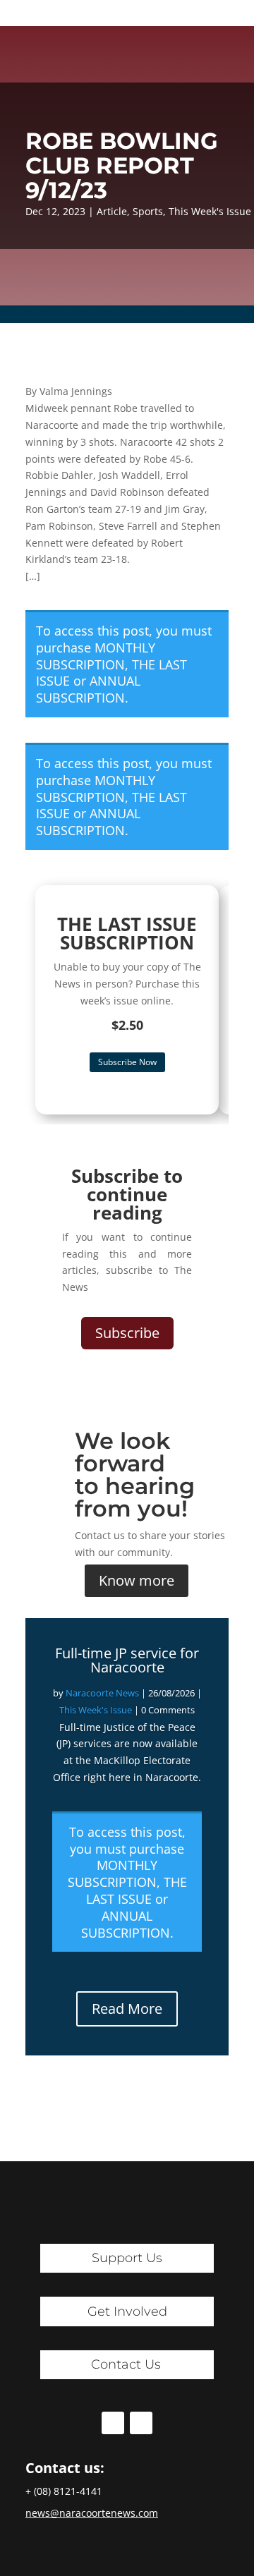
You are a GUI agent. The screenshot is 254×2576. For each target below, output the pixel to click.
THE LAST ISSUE (137, 1890)
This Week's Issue (210, 211)
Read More (127, 2009)
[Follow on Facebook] (113, 2423)
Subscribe (127, 1333)
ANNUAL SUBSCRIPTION (88, 689)
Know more (137, 1580)
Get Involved (127, 2311)
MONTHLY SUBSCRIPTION (96, 656)
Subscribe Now (127, 1062)
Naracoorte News (102, 1693)
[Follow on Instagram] (141, 2423)
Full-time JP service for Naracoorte (127, 1660)
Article (112, 211)
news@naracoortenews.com (92, 2513)
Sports (148, 211)
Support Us (127, 2258)
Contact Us (126, 2364)
